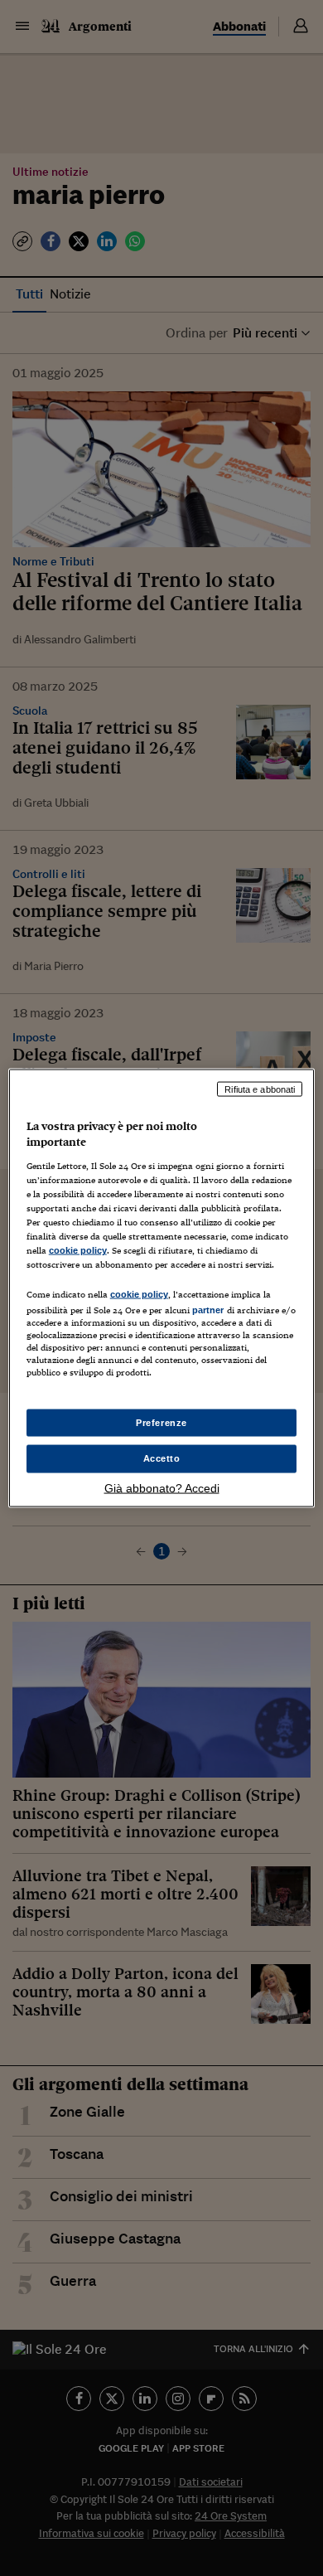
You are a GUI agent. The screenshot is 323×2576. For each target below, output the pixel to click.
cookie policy (78, 1250)
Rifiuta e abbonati (260, 1089)
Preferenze (161, 1422)
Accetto (162, 1458)
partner (208, 1310)
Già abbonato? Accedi (162, 1488)
